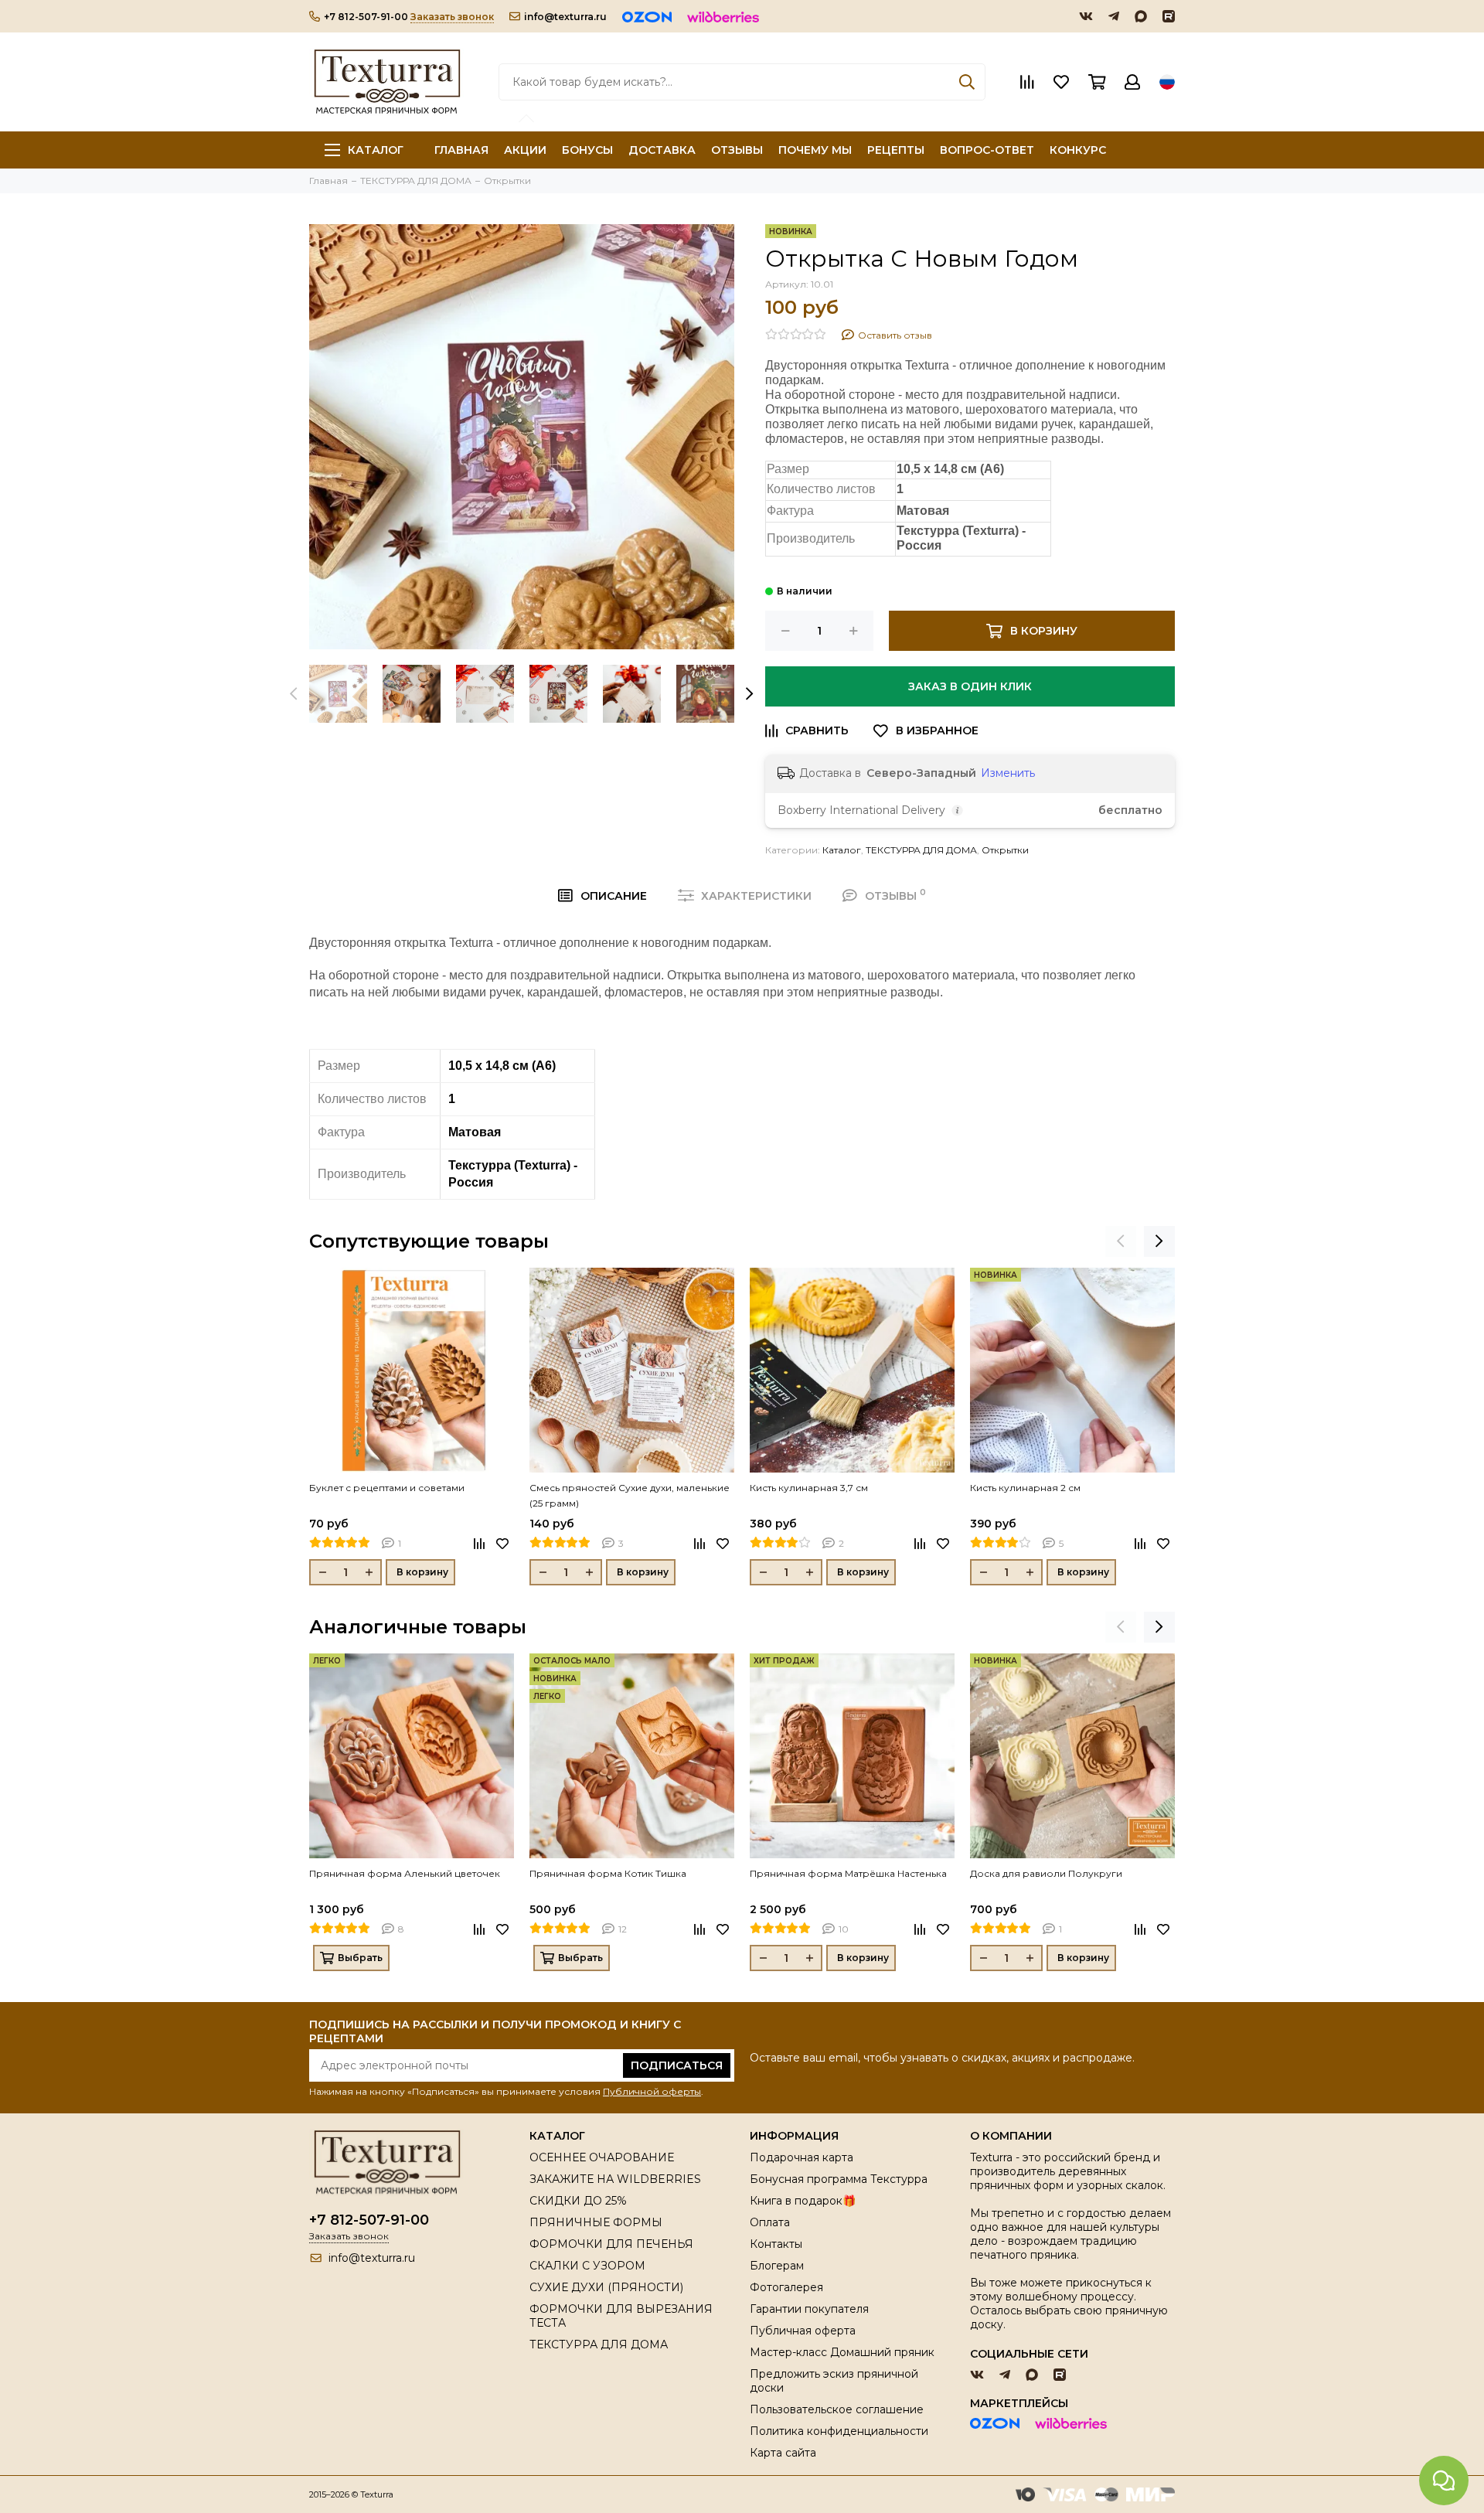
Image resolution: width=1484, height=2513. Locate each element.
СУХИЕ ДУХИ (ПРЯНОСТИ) (606, 2287)
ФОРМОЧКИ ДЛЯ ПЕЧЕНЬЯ (611, 2244)
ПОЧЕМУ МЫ (815, 150)
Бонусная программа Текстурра (839, 2179)
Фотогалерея (786, 2287)
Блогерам (777, 2266)
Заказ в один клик (970, 686)
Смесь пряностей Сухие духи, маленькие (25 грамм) (630, 1495)
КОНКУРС (1078, 150)
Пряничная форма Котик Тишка (608, 1873)
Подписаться (677, 2065)
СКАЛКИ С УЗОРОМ (587, 2266)
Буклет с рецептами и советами (387, 1488)
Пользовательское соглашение (837, 2409)
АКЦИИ (525, 150)
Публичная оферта (803, 2331)
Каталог (376, 150)
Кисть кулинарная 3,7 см (809, 1488)
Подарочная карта (802, 2157)
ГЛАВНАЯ (461, 150)
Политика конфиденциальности (839, 2431)
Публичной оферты (652, 2091)
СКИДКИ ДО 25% (578, 2201)
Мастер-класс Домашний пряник (842, 2352)
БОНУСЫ (587, 150)
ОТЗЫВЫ (737, 150)
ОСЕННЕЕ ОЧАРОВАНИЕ (602, 2157)
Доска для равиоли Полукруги (1046, 1873)
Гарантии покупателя (809, 2309)
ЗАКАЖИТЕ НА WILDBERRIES (615, 2179)
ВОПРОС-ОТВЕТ (987, 150)
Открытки (1005, 850)
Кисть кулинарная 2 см (1025, 1488)
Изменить (1008, 773)
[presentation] (294, 693)
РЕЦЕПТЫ (896, 150)
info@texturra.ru (565, 17)
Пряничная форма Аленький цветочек (405, 1873)
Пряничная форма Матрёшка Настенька (848, 1873)
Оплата (770, 2222)
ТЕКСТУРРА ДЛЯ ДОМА (921, 850)
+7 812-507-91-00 (366, 17)
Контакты (776, 2244)
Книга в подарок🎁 (803, 2201)
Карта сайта (783, 2453)
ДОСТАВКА (662, 150)
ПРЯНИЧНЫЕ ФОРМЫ (596, 2222)
